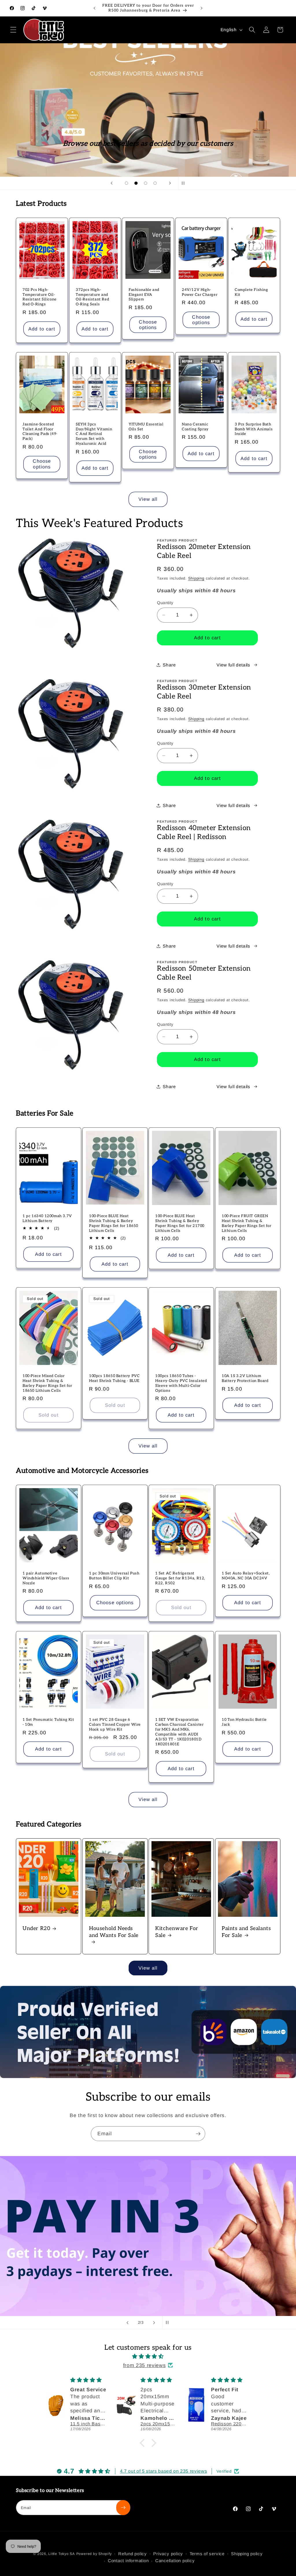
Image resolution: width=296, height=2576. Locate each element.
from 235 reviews (145, 2365)
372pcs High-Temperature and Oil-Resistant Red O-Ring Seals (92, 297)
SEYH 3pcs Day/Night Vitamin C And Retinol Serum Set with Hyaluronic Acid (94, 434)
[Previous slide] (112, 183)
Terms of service (207, 2554)
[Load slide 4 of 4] (155, 183)
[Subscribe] (198, 2134)
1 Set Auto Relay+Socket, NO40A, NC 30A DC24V (246, 1576)
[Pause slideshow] (184, 183)
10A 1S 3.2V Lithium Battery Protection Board (245, 1378)
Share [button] (169, 665)
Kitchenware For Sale (177, 1932)
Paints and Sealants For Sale (246, 1932)
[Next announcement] (201, 8)
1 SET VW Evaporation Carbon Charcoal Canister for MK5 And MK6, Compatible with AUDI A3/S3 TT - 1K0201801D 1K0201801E (179, 1732)
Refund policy (133, 2554)
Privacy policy (168, 2554)
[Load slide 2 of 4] (136, 183)
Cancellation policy (175, 2561)
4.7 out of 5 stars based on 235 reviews (164, 2471)
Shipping (196, 578)
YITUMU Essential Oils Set (146, 427)
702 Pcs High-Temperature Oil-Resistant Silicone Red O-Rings (40, 297)
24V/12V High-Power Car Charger (200, 292)
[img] (148, 2356)
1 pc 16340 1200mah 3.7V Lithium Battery (47, 1218)
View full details (233, 665)
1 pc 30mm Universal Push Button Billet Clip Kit (114, 1576)
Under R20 (36, 1928)
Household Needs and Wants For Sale (114, 1932)
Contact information (128, 2561)
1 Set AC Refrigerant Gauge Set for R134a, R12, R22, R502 (180, 1578)
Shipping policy (247, 2554)
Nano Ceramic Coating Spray (195, 427)
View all (148, 499)
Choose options (148, 324)
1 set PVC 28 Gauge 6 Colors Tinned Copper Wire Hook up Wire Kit (115, 1725)
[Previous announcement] (95, 8)
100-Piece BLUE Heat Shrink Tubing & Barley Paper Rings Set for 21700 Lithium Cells (180, 1223)
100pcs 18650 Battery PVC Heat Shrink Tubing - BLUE (114, 1378)
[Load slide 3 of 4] (146, 183)
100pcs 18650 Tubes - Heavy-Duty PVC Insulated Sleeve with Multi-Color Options (181, 1383)
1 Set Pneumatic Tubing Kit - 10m (48, 1722)
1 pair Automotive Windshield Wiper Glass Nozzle (46, 1578)
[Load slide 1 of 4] (126, 183)
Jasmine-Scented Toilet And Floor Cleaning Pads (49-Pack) (40, 432)
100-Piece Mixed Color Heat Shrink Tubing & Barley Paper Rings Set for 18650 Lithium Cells (47, 1383)
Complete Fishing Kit (251, 292)
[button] (13, 30)
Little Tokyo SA (62, 2554)
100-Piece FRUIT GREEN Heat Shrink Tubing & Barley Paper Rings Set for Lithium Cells (247, 1223)
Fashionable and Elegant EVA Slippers (144, 295)
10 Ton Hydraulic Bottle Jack (244, 1722)
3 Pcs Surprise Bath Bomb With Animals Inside (254, 429)
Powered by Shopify (94, 2554)
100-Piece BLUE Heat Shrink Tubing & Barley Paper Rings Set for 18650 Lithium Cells (114, 1223)
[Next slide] (170, 183)
